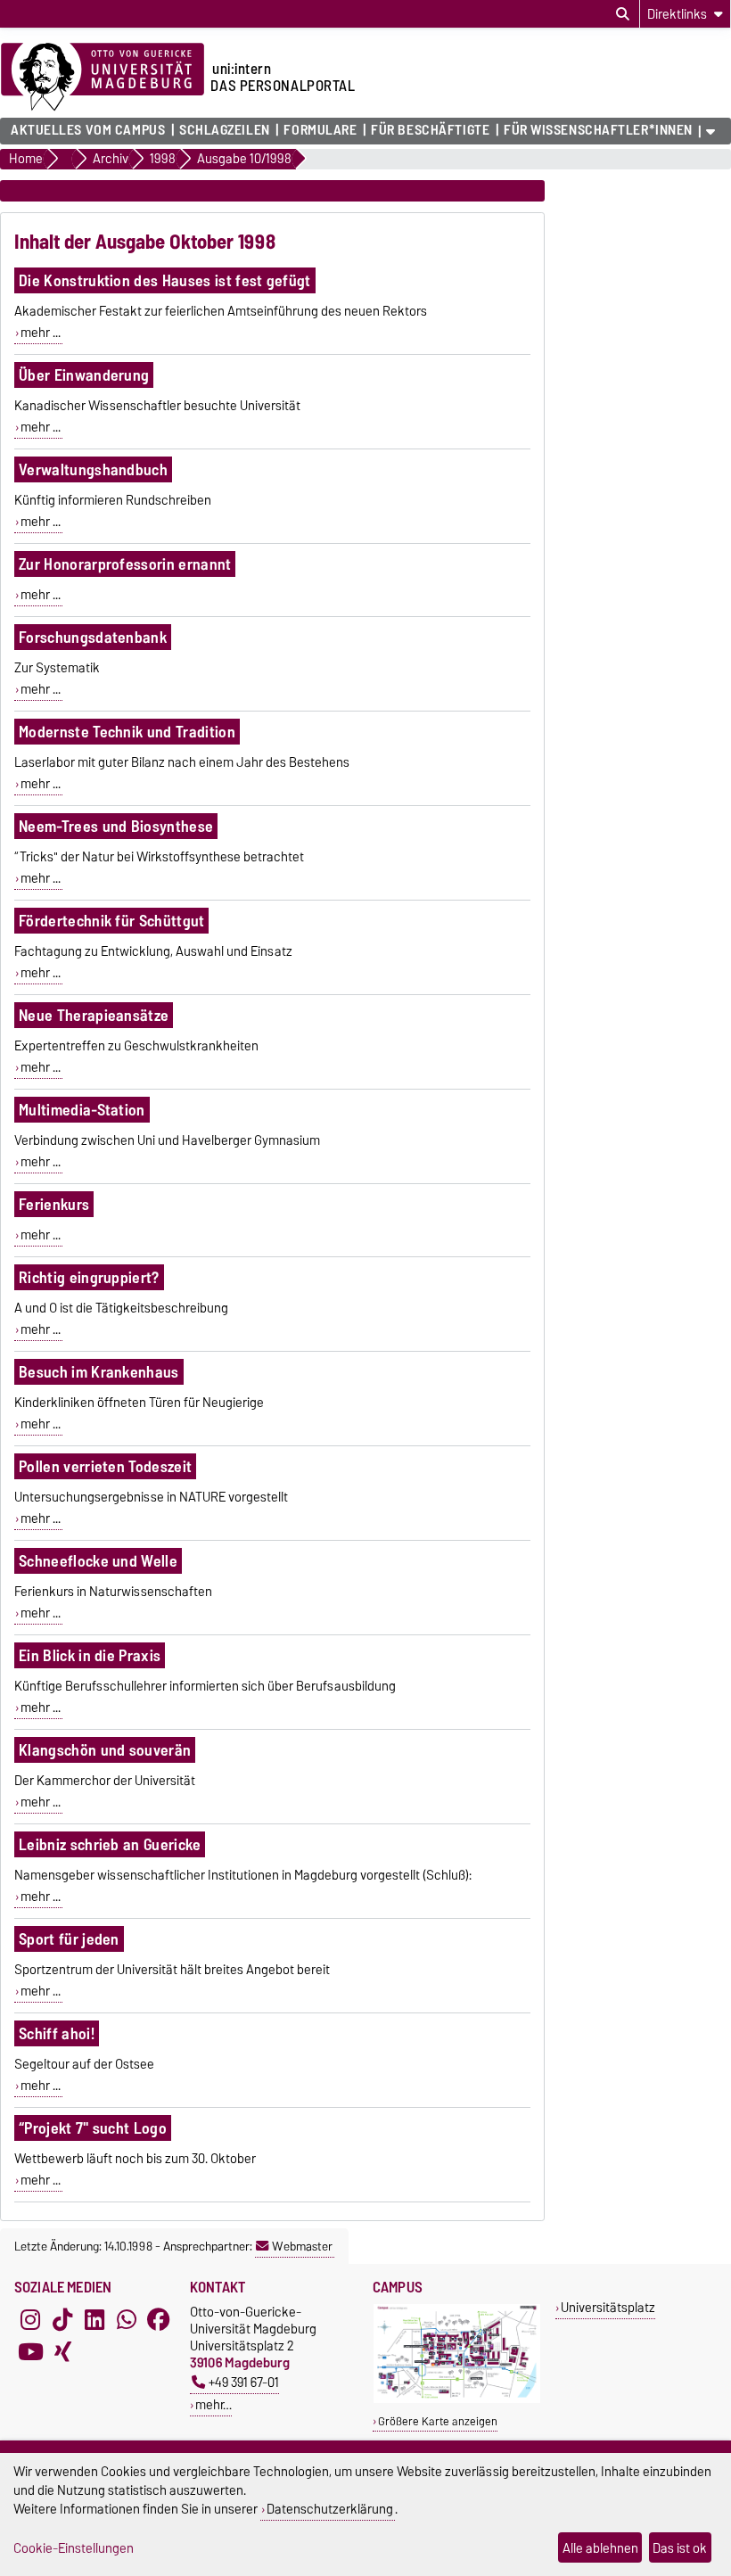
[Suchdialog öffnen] (623, 14)
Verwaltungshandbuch (93, 469)
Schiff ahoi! (57, 2033)
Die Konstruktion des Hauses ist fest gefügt (165, 280)
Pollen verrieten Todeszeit (105, 1466)
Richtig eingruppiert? (89, 1277)
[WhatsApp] (127, 2319)
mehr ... (41, 333)
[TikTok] (62, 2319)
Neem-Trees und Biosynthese (116, 826)
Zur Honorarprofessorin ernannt (125, 564)
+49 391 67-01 (244, 2382)
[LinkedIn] (94, 2319)
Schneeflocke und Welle (98, 1561)
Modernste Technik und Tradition (127, 732)
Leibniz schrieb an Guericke (110, 1844)
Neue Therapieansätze (94, 1015)
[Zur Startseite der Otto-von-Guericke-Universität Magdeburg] (103, 78)
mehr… (214, 2404)
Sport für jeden (69, 1939)
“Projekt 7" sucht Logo (93, 2128)
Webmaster (302, 2246)
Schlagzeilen (225, 130)
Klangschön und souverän (105, 1750)
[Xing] (62, 2351)
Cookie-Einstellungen (74, 2548)
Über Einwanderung (84, 375)
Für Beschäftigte (430, 130)
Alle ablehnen (600, 2548)
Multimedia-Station (82, 1110)
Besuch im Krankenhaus (99, 1372)
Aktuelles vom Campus (88, 130)
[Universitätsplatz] (457, 2399)
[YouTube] (30, 2351)
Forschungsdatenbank (93, 637)
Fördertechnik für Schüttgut (112, 921)
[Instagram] (30, 2319)
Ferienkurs (54, 1204)
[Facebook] (159, 2319)
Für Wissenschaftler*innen (598, 130)
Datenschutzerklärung (330, 2509)
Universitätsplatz (608, 2307)
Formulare (320, 130)
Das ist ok (680, 2548)
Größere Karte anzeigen (438, 2421)
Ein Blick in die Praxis (90, 1655)
